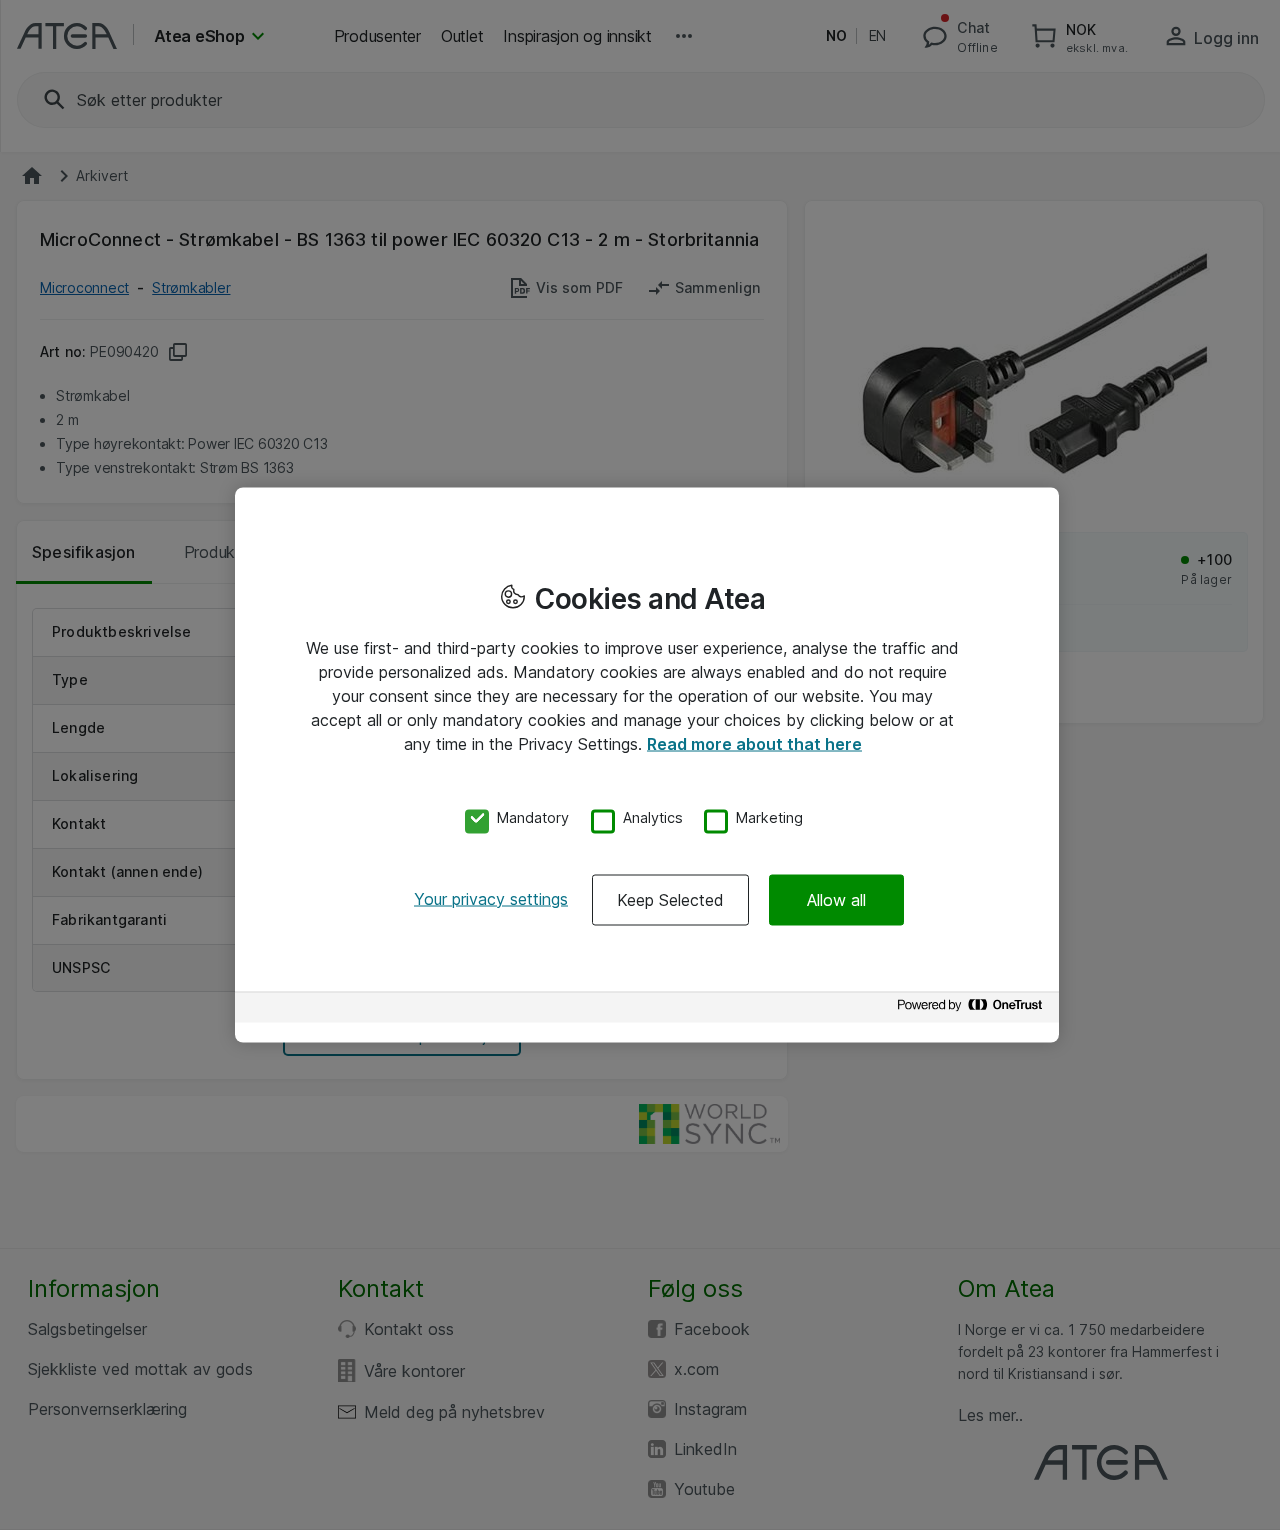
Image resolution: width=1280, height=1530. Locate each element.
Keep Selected (670, 899)
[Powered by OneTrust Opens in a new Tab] (973, 1009)
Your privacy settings (491, 898)
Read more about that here (754, 744)
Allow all (836, 899)
